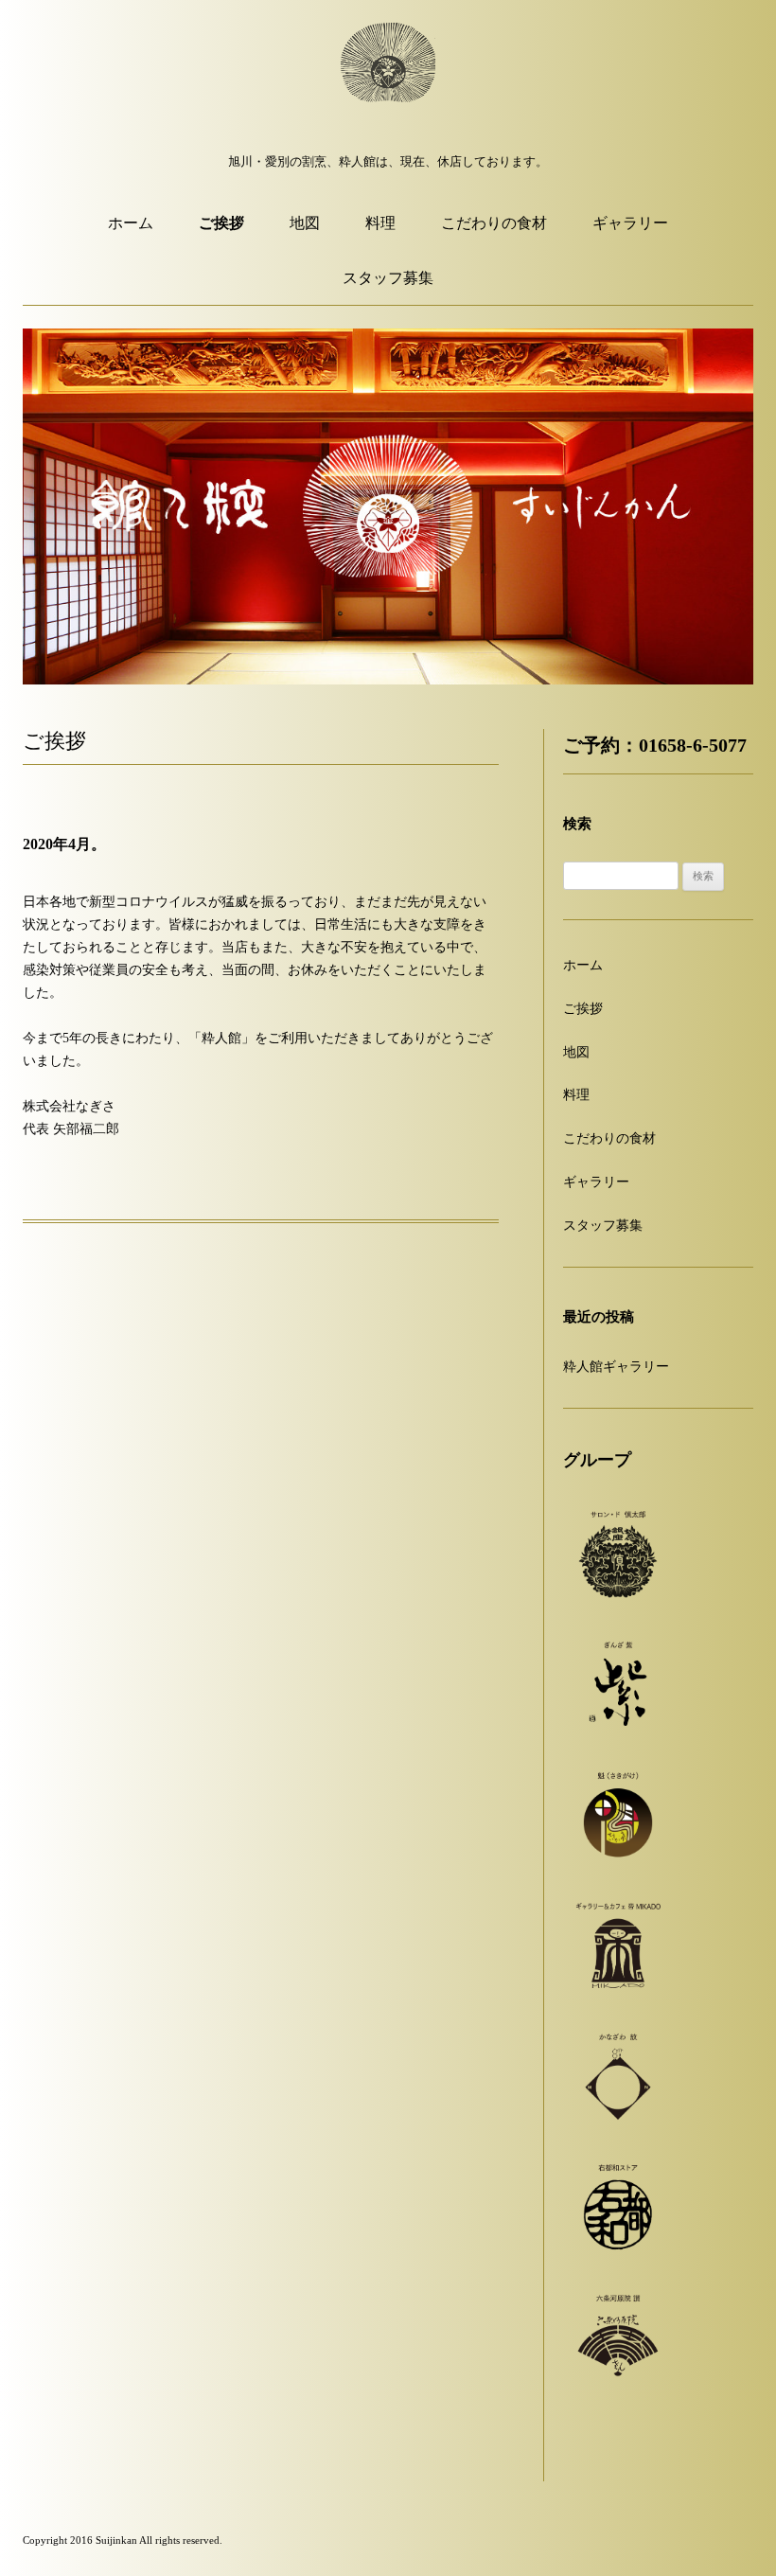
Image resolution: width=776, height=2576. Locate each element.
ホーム (131, 223)
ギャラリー (630, 223)
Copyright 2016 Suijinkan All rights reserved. (123, 2540)
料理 (380, 223)
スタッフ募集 (388, 278)
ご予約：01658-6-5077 (655, 746)
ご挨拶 (221, 223)
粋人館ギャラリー (616, 1367)
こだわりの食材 (494, 223)
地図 (305, 223)
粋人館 (388, 80)
